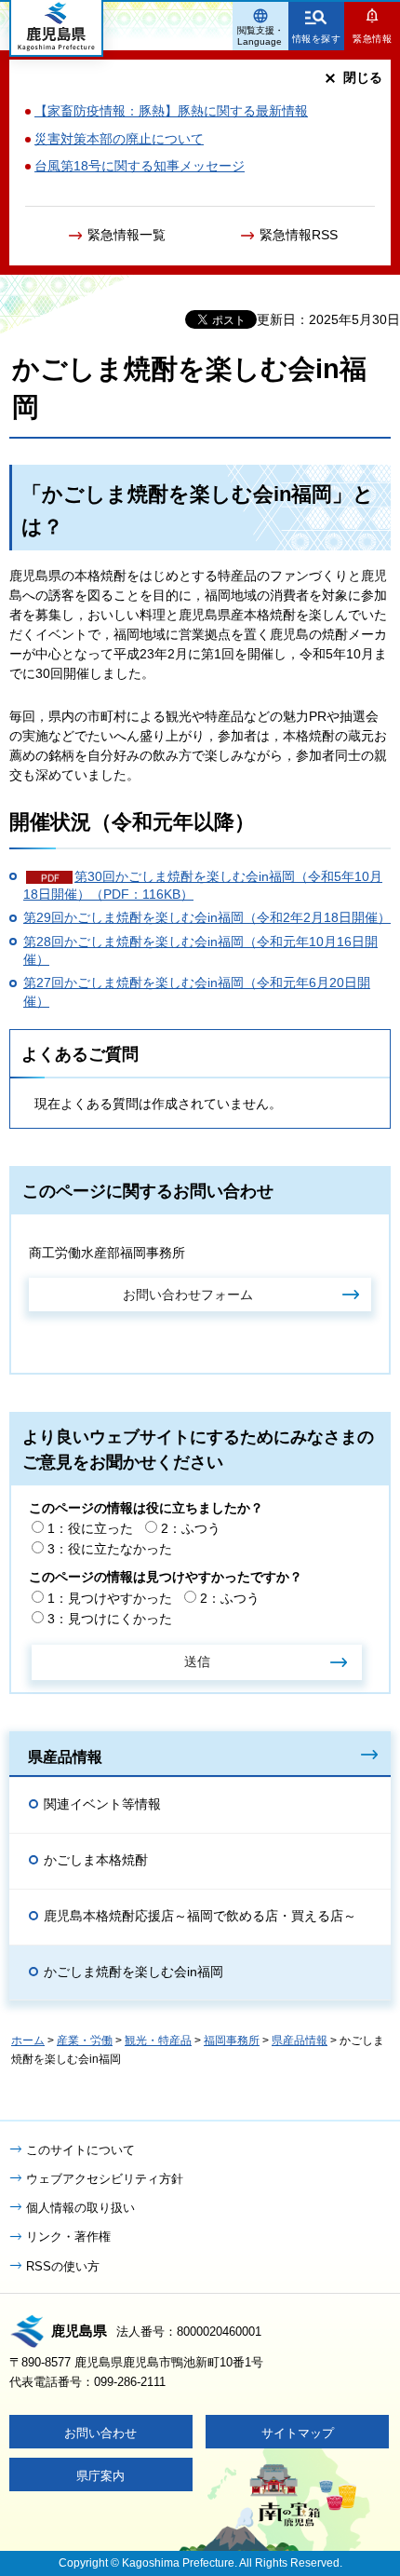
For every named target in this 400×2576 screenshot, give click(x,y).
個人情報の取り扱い (80, 2208)
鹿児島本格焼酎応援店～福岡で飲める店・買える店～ (200, 1916)
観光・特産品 (158, 2040)
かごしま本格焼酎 (96, 1860)
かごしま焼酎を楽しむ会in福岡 (133, 1972)
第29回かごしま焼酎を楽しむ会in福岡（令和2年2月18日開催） (207, 917)
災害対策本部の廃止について (119, 139)
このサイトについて (80, 2150)
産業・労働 (85, 2040)
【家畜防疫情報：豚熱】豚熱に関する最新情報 (171, 111)
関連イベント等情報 (102, 1804)
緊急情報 (372, 39)
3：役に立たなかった (110, 1549)
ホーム (28, 2040)
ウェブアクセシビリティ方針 (105, 2179)
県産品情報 (65, 1756)
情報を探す (317, 39)
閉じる (363, 77)
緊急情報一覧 (127, 235)
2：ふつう (191, 1528)
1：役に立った (90, 1528)
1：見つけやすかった (110, 1598)
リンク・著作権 (68, 2237)
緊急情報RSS (299, 235)
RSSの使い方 (63, 2266)
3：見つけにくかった (110, 1619)
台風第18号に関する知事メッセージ (140, 166)
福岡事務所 (232, 2040)
